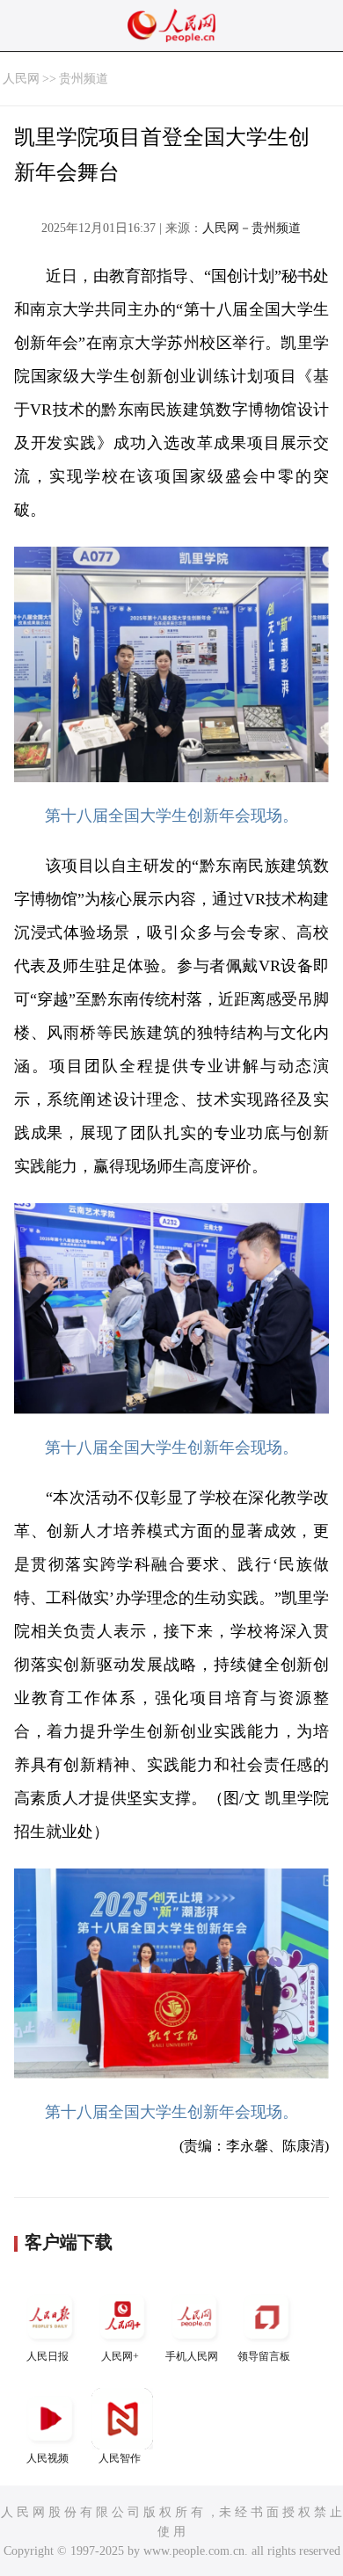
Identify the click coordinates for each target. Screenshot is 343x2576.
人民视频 (47, 2458)
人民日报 (47, 2356)
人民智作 (120, 2458)
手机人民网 (192, 2356)
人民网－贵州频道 (252, 228)
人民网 (21, 79)
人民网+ (120, 2356)
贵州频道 (84, 79)
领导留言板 (264, 2356)
